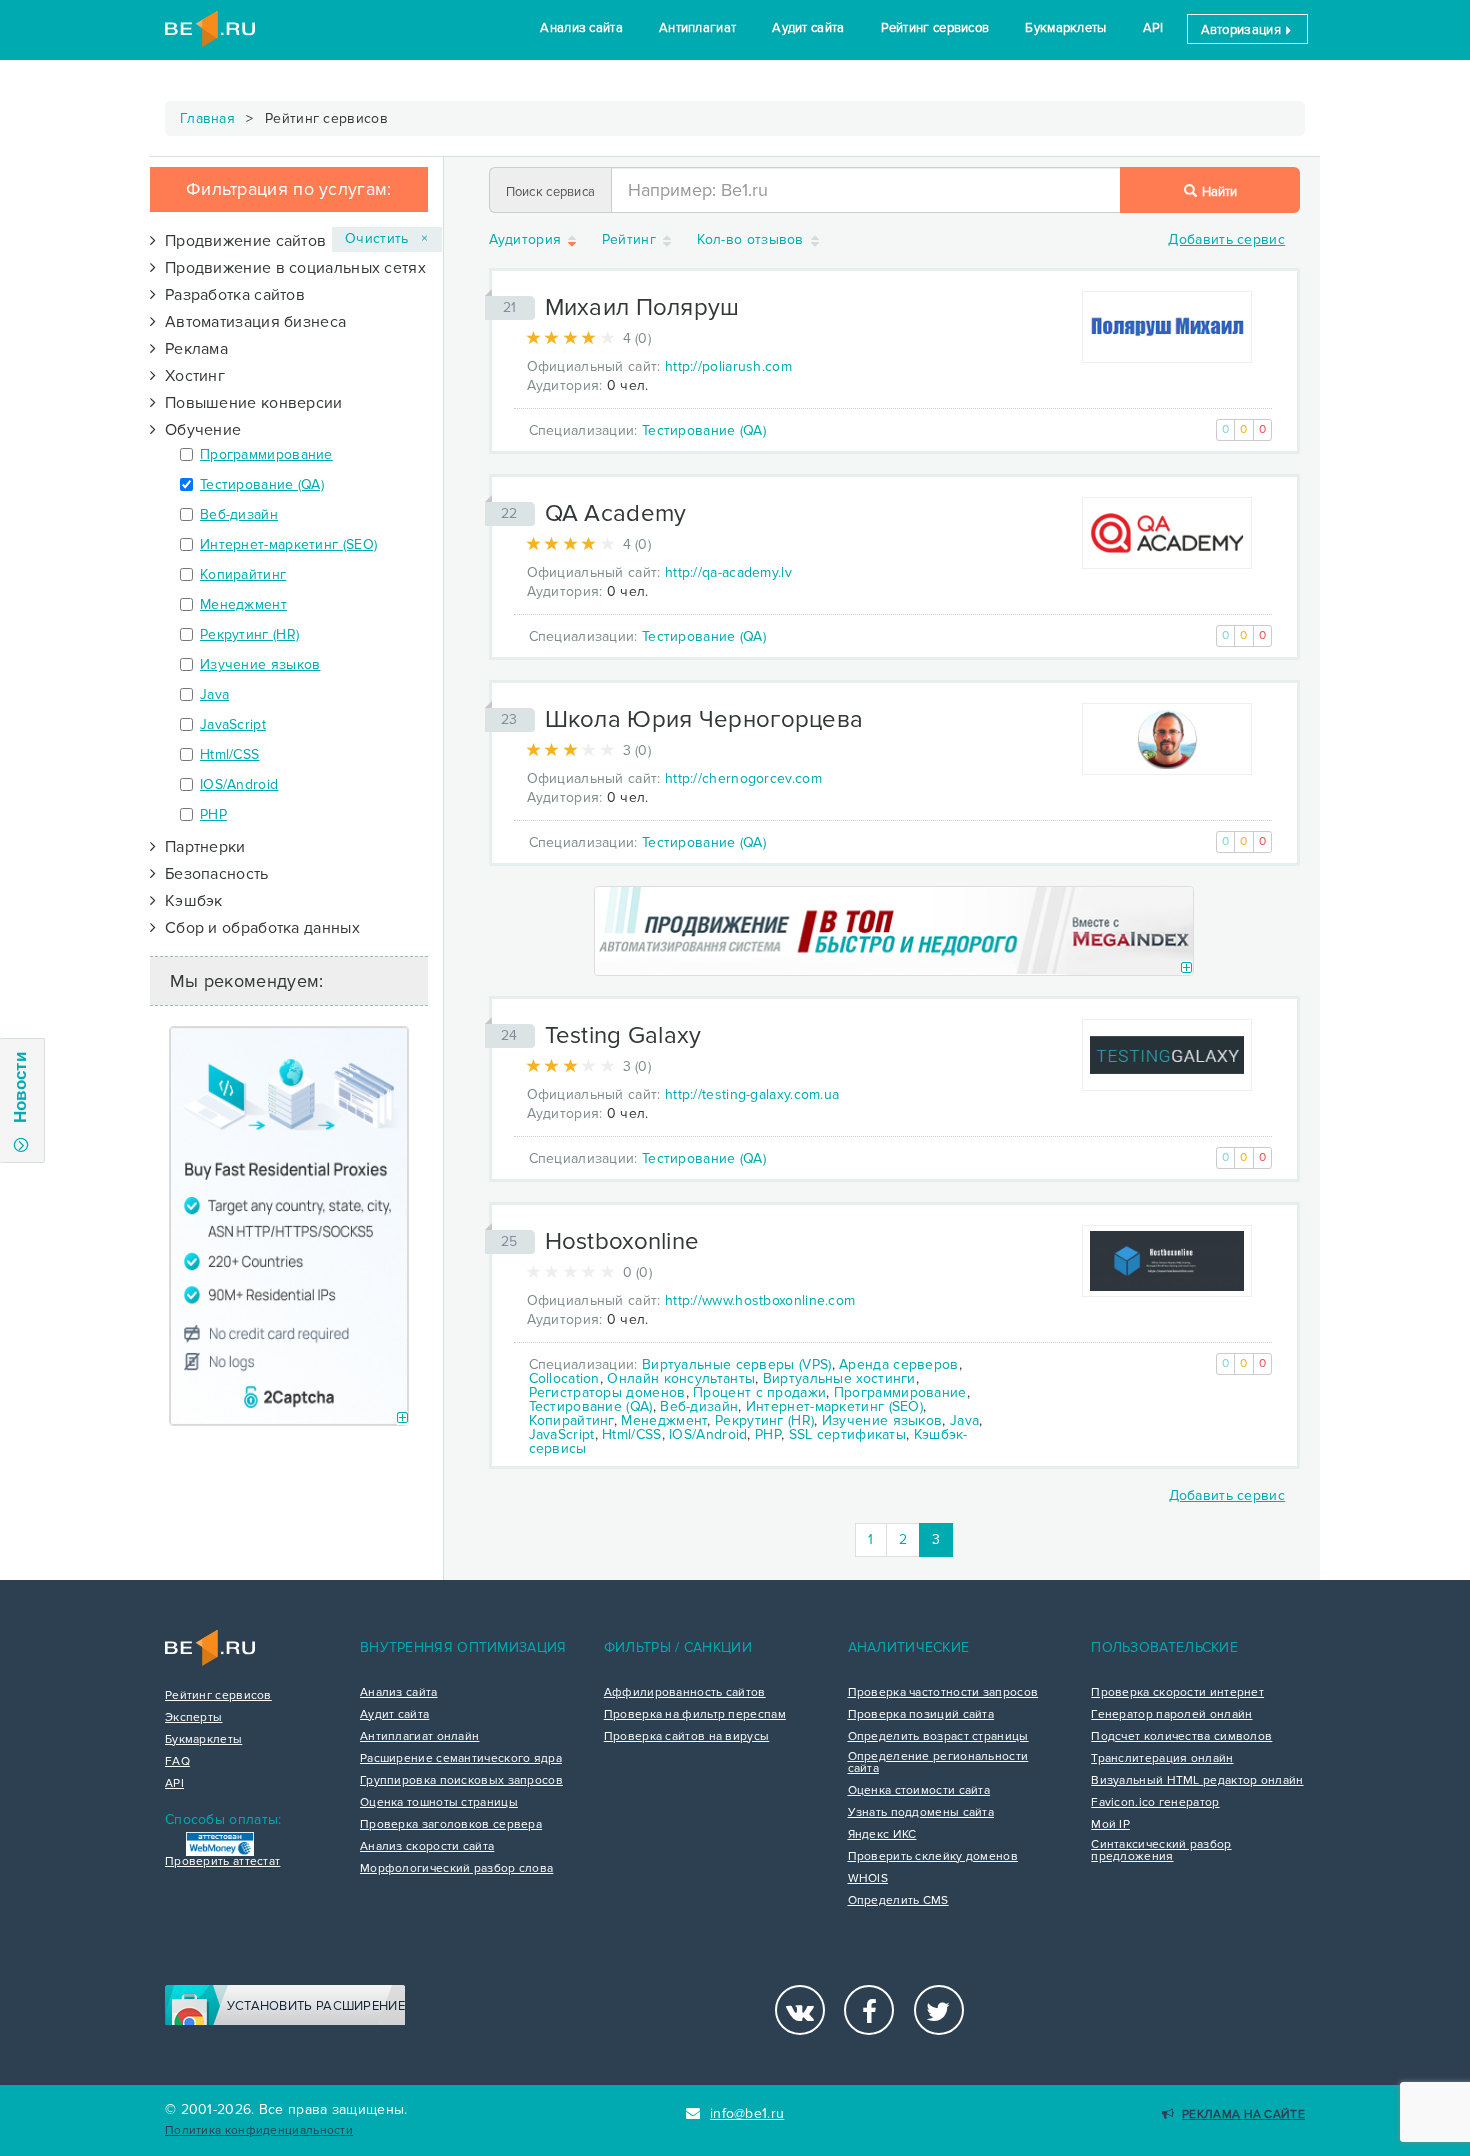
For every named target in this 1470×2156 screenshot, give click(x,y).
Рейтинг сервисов (935, 28)
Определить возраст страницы (938, 1737)
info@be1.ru (747, 2113)
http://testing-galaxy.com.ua (752, 1094)
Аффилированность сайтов (685, 1693)
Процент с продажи (759, 1392)
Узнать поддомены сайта (921, 1813)
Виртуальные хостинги (839, 1378)
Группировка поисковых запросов (461, 1781)
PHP (213, 814)
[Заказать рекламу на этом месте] (402, 1418)
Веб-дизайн (239, 514)
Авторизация (1243, 30)
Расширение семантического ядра (461, 1759)
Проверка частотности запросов (943, 1693)
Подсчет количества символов (1181, 1737)
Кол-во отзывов (753, 240)
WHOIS (868, 1879)
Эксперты (193, 1718)
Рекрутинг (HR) (249, 634)
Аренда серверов (899, 1364)
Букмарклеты (1065, 28)
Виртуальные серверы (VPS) (737, 1364)
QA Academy (616, 513)
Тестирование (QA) (262, 484)
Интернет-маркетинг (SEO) (288, 544)
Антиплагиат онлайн (419, 1737)
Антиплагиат (697, 28)
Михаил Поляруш (642, 307)
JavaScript (233, 724)
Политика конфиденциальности (259, 2130)
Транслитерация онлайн (1162, 1759)
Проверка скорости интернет (1177, 1693)
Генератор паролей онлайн (1171, 1715)
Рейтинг (631, 240)
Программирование (266, 454)
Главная (207, 118)
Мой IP (1110, 1825)
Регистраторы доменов (607, 1392)
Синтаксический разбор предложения (1161, 1851)
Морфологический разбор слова (456, 1869)
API (1153, 28)
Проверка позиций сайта (921, 1715)
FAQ (177, 1762)
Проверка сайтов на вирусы (687, 1737)
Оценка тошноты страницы (439, 1803)
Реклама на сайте (1243, 2114)
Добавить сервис (1226, 239)
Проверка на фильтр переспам (695, 1715)
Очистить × (387, 238)
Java (214, 694)
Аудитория (527, 240)
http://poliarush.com (728, 366)
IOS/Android (239, 784)
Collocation (564, 1378)
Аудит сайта (808, 28)
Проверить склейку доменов (933, 1857)
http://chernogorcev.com (743, 778)
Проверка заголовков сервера (451, 1825)
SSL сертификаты (848, 1434)
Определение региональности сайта (938, 1763)
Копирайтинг (243, 574)
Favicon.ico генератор (1155, 1803)
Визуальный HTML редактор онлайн (1197, 1781)
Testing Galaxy (623, 1035)
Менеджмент (243, 604)
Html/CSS (229, 754)
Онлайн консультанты (681, 1378)
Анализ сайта (581, 28)
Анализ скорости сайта (427, 1847)
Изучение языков (260, 664)
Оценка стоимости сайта (919, 1791)
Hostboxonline (622, 1241)
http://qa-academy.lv (728, 572)
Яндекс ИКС (882, 1835)
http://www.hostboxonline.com (760, 1300)
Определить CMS (898, 1901)
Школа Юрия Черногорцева (704, 719)
